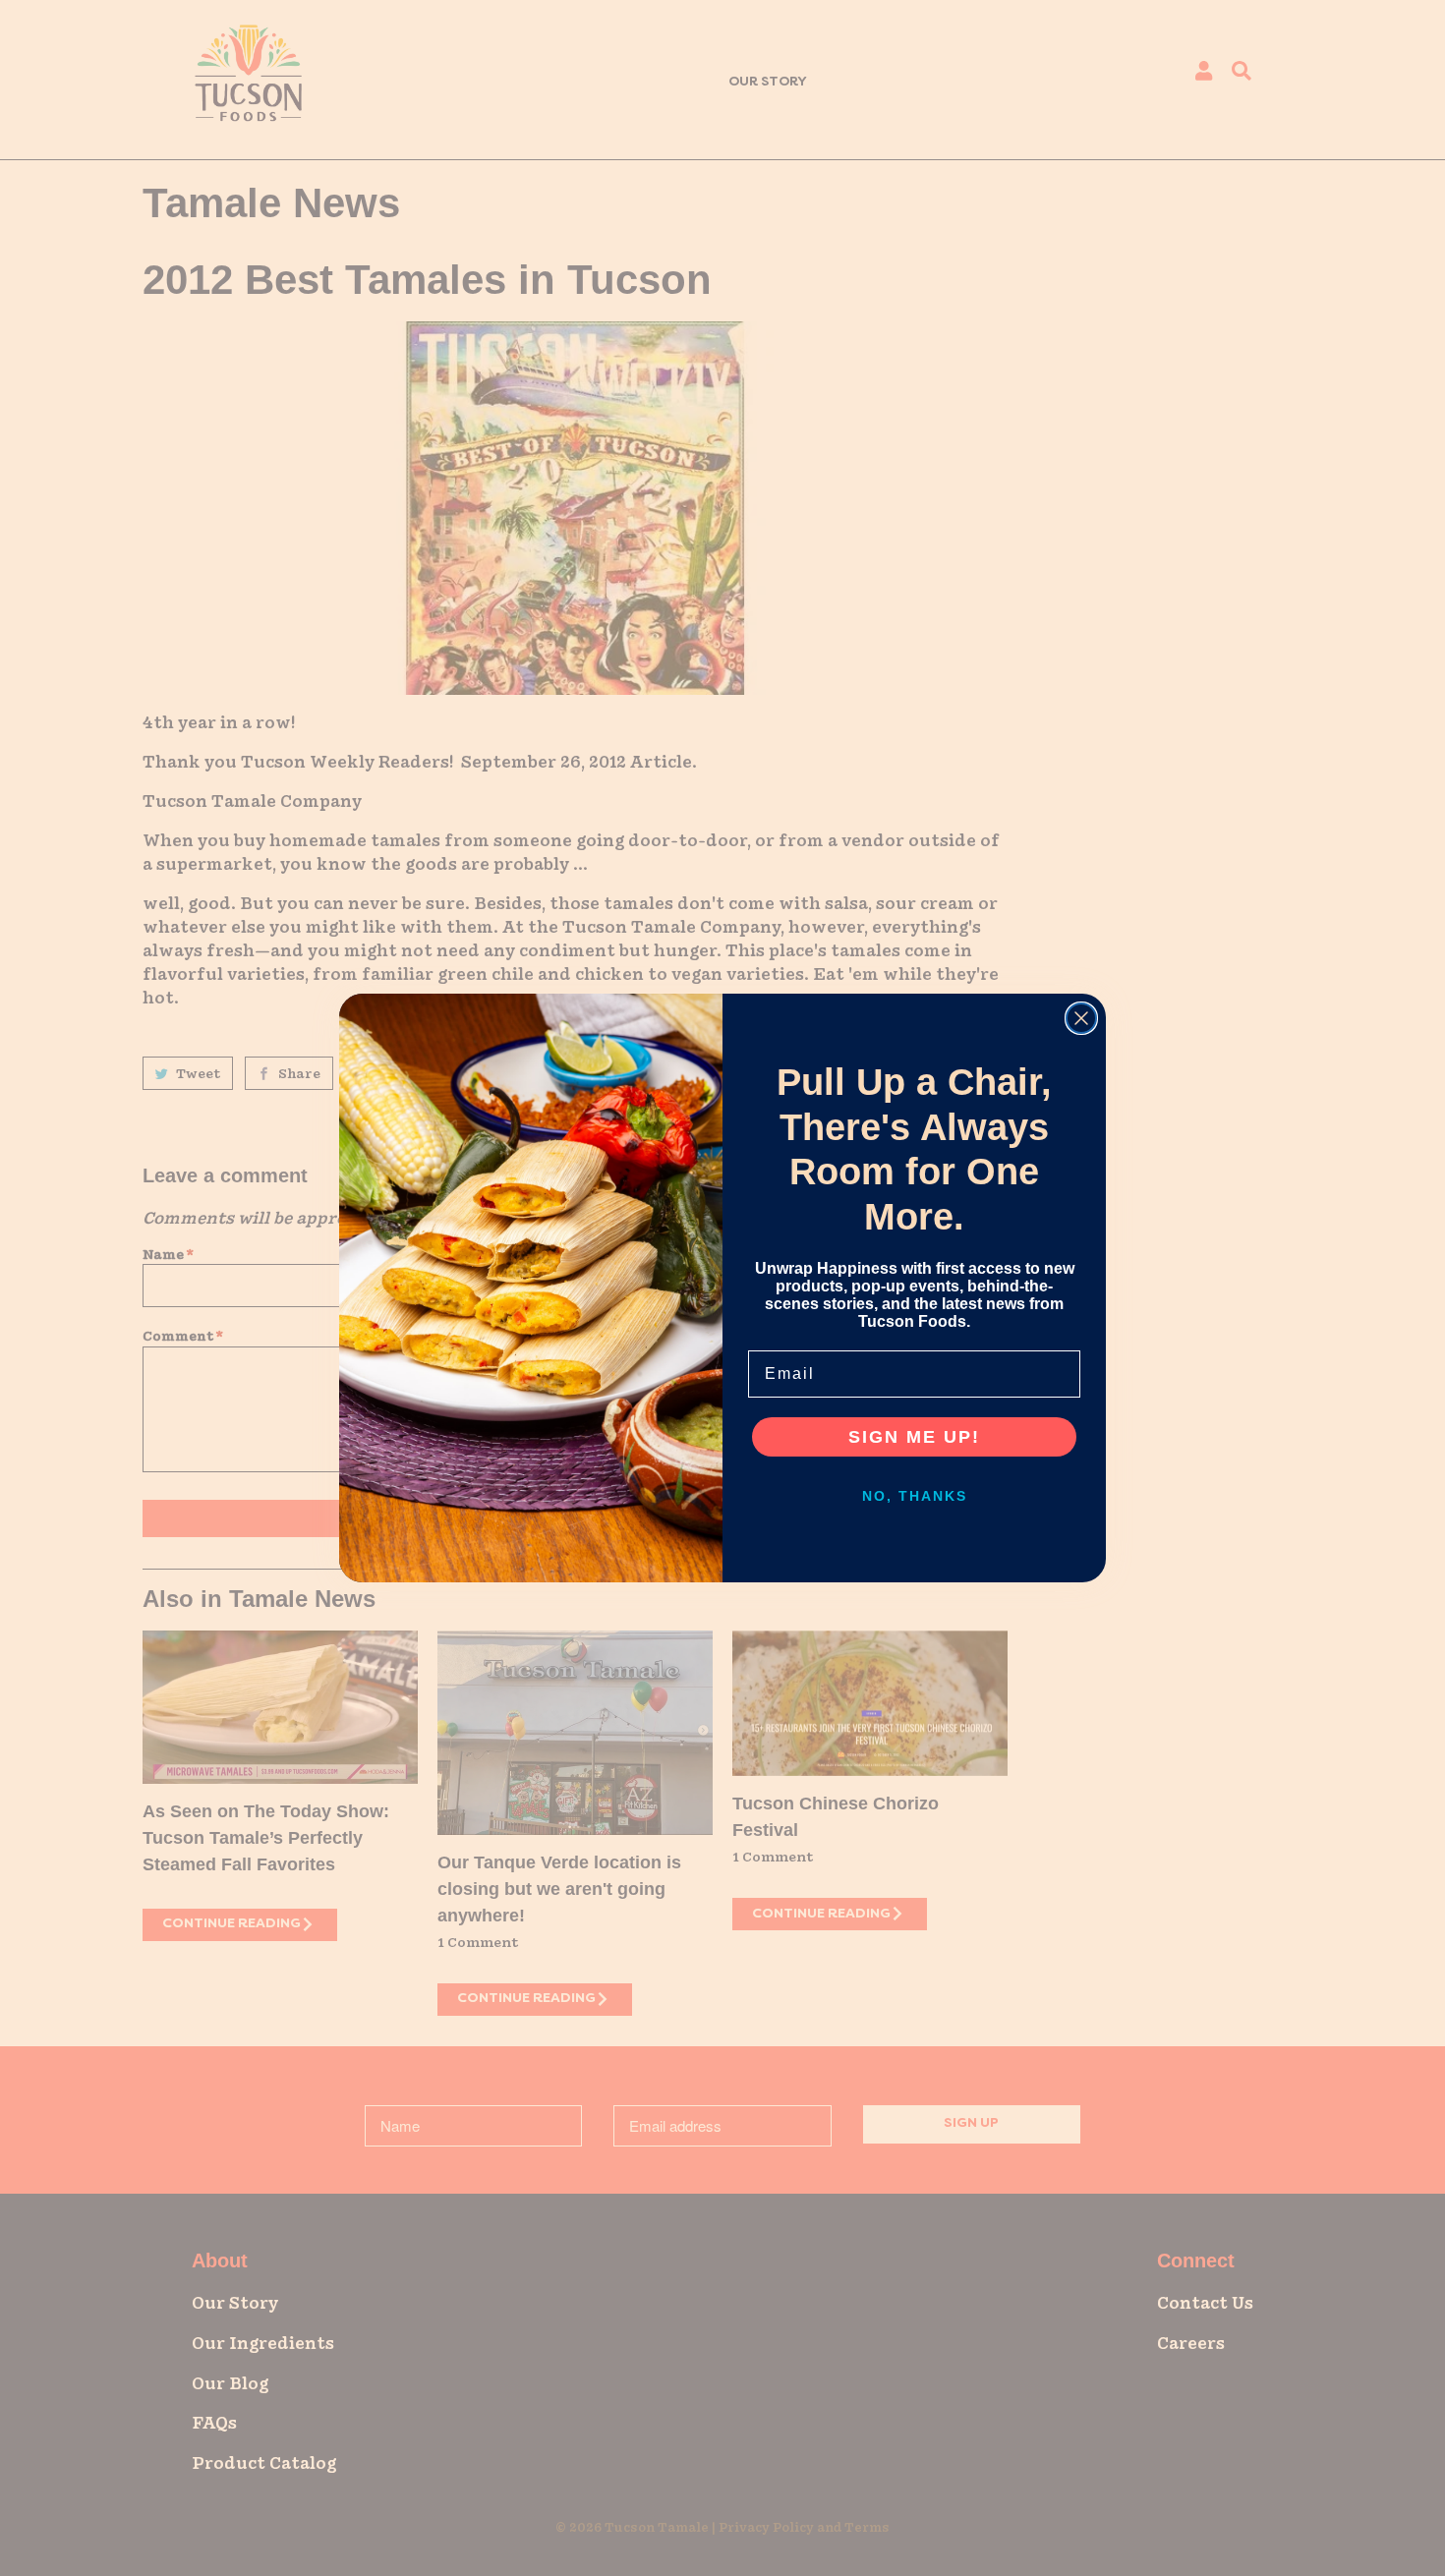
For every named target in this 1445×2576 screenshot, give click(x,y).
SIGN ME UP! (914, 1437)
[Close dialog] (1081, 1018)
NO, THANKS (915, 1496)
